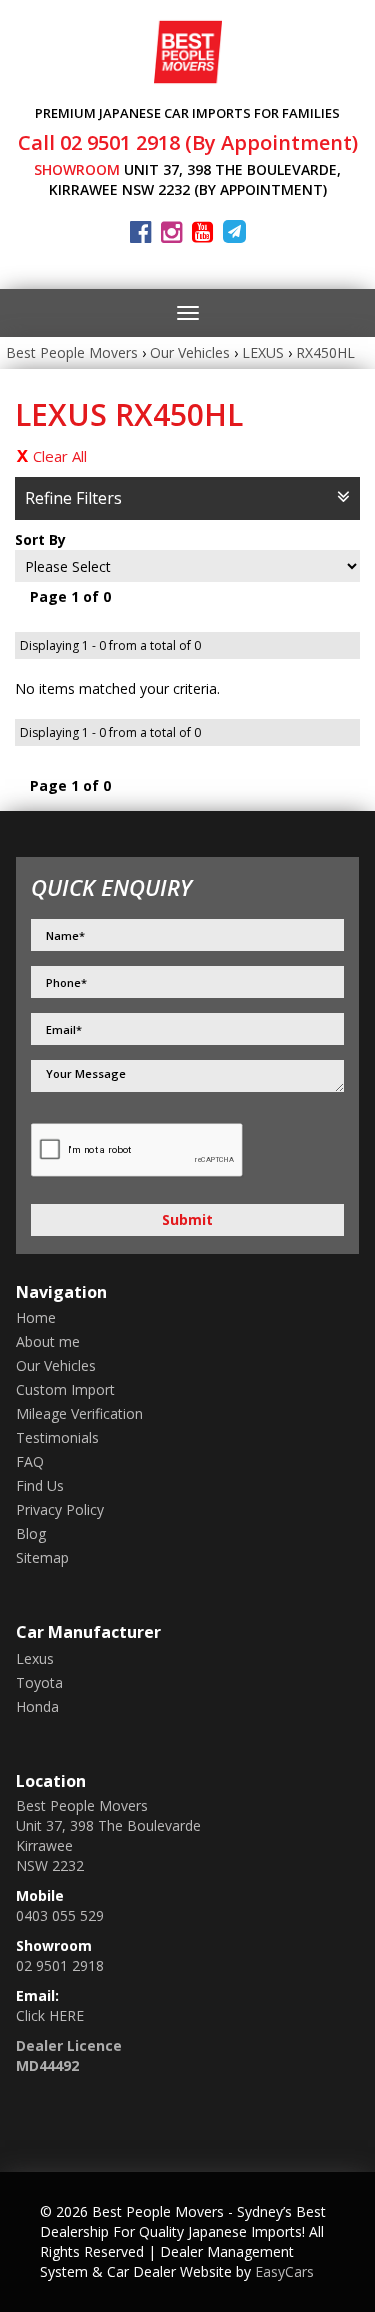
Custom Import (65, 1389)
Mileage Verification (79, 1413)
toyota (39, 1682)
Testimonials (57, 1437)
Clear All (60, 456)
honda (37, 1706)
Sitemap (42, 1557)
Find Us (40, 1485)
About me (48, 1341)
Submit (187, 1219)
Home (36, 1317)
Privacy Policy (60, 1509)
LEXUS (263, 352)
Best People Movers (72, 352)
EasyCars (284, 2271)
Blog (31, 1533)
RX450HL (325, 352)
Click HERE (50, 2015)
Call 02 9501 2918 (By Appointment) (188, 142)
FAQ (30, 1461)
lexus (35, 1658)
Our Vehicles (190, 352)
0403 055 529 (60, 1915)
